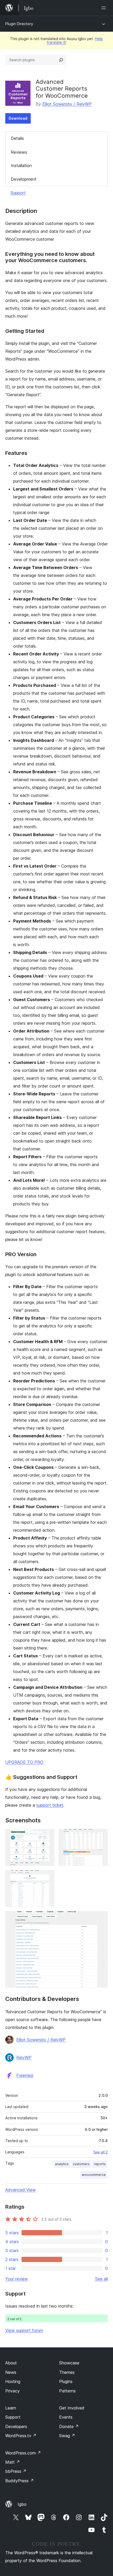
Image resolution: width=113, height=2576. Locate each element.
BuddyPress (20, 2481)
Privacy (12, 2391)
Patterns (67, 2391)
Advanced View (20, 2190)
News (11, 2372)
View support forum (24, 2330)
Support (18, 193)
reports (100, 2164)
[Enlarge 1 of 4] (47, 1836)
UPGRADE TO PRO (24, 1762)
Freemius (25, 2075)
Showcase (69, 2363)
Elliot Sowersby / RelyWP (67, 104)
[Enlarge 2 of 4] (101, 1836)
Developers (16, 2426)
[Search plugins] (61, 60)
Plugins (66, 2381)
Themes (67, 2372)
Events (66, 2417)
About (11, 2363)
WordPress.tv (21, 2436)
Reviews (19, 152)
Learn (11, 2408)
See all (101, 2279)
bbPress (16, 2471)
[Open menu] (105, 8)
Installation (21, 166)
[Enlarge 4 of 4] (101, 1918)
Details (17, 138)
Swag (67, 2436)
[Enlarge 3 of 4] (47, 1877)
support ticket (50, 1805)
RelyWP (24, 2058)
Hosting (13, 2381)
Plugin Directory (19, 24)
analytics (62, 2164)
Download (18, 118)
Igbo (22, 2504)
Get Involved (72, 2408)
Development (24, 179)
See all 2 (101, 2152)
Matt (13, 2462)
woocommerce (94, 2175)
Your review (17, 2279)
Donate (69, 2426)
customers (81, 2164)
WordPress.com (23, 2453)
